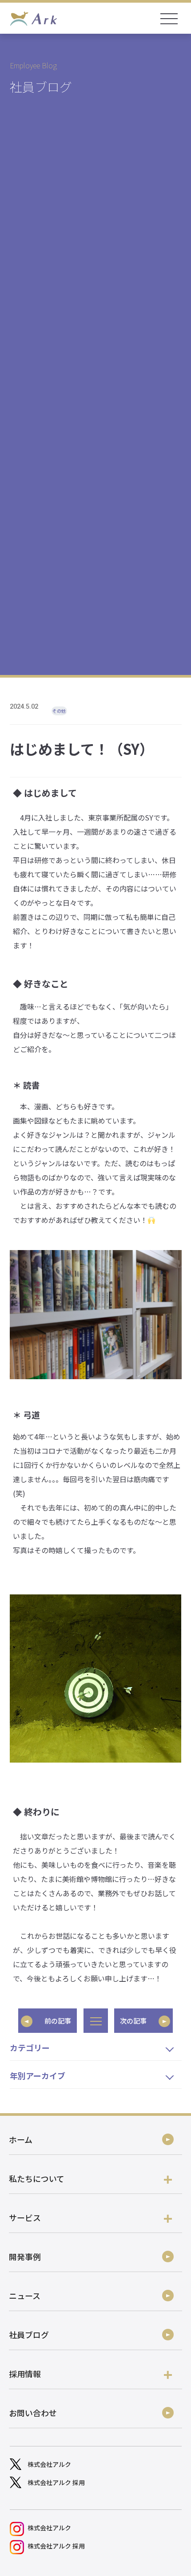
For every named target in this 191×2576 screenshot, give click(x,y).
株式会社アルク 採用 (56, 2482)
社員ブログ (29, 2335)
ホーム (21, 2139)
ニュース (25, 2296)
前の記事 (58, 2021)
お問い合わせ (33, 2413)
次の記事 (133, 2021)
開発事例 (25, 2256)
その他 (59, 711)
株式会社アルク (49, 2464)
